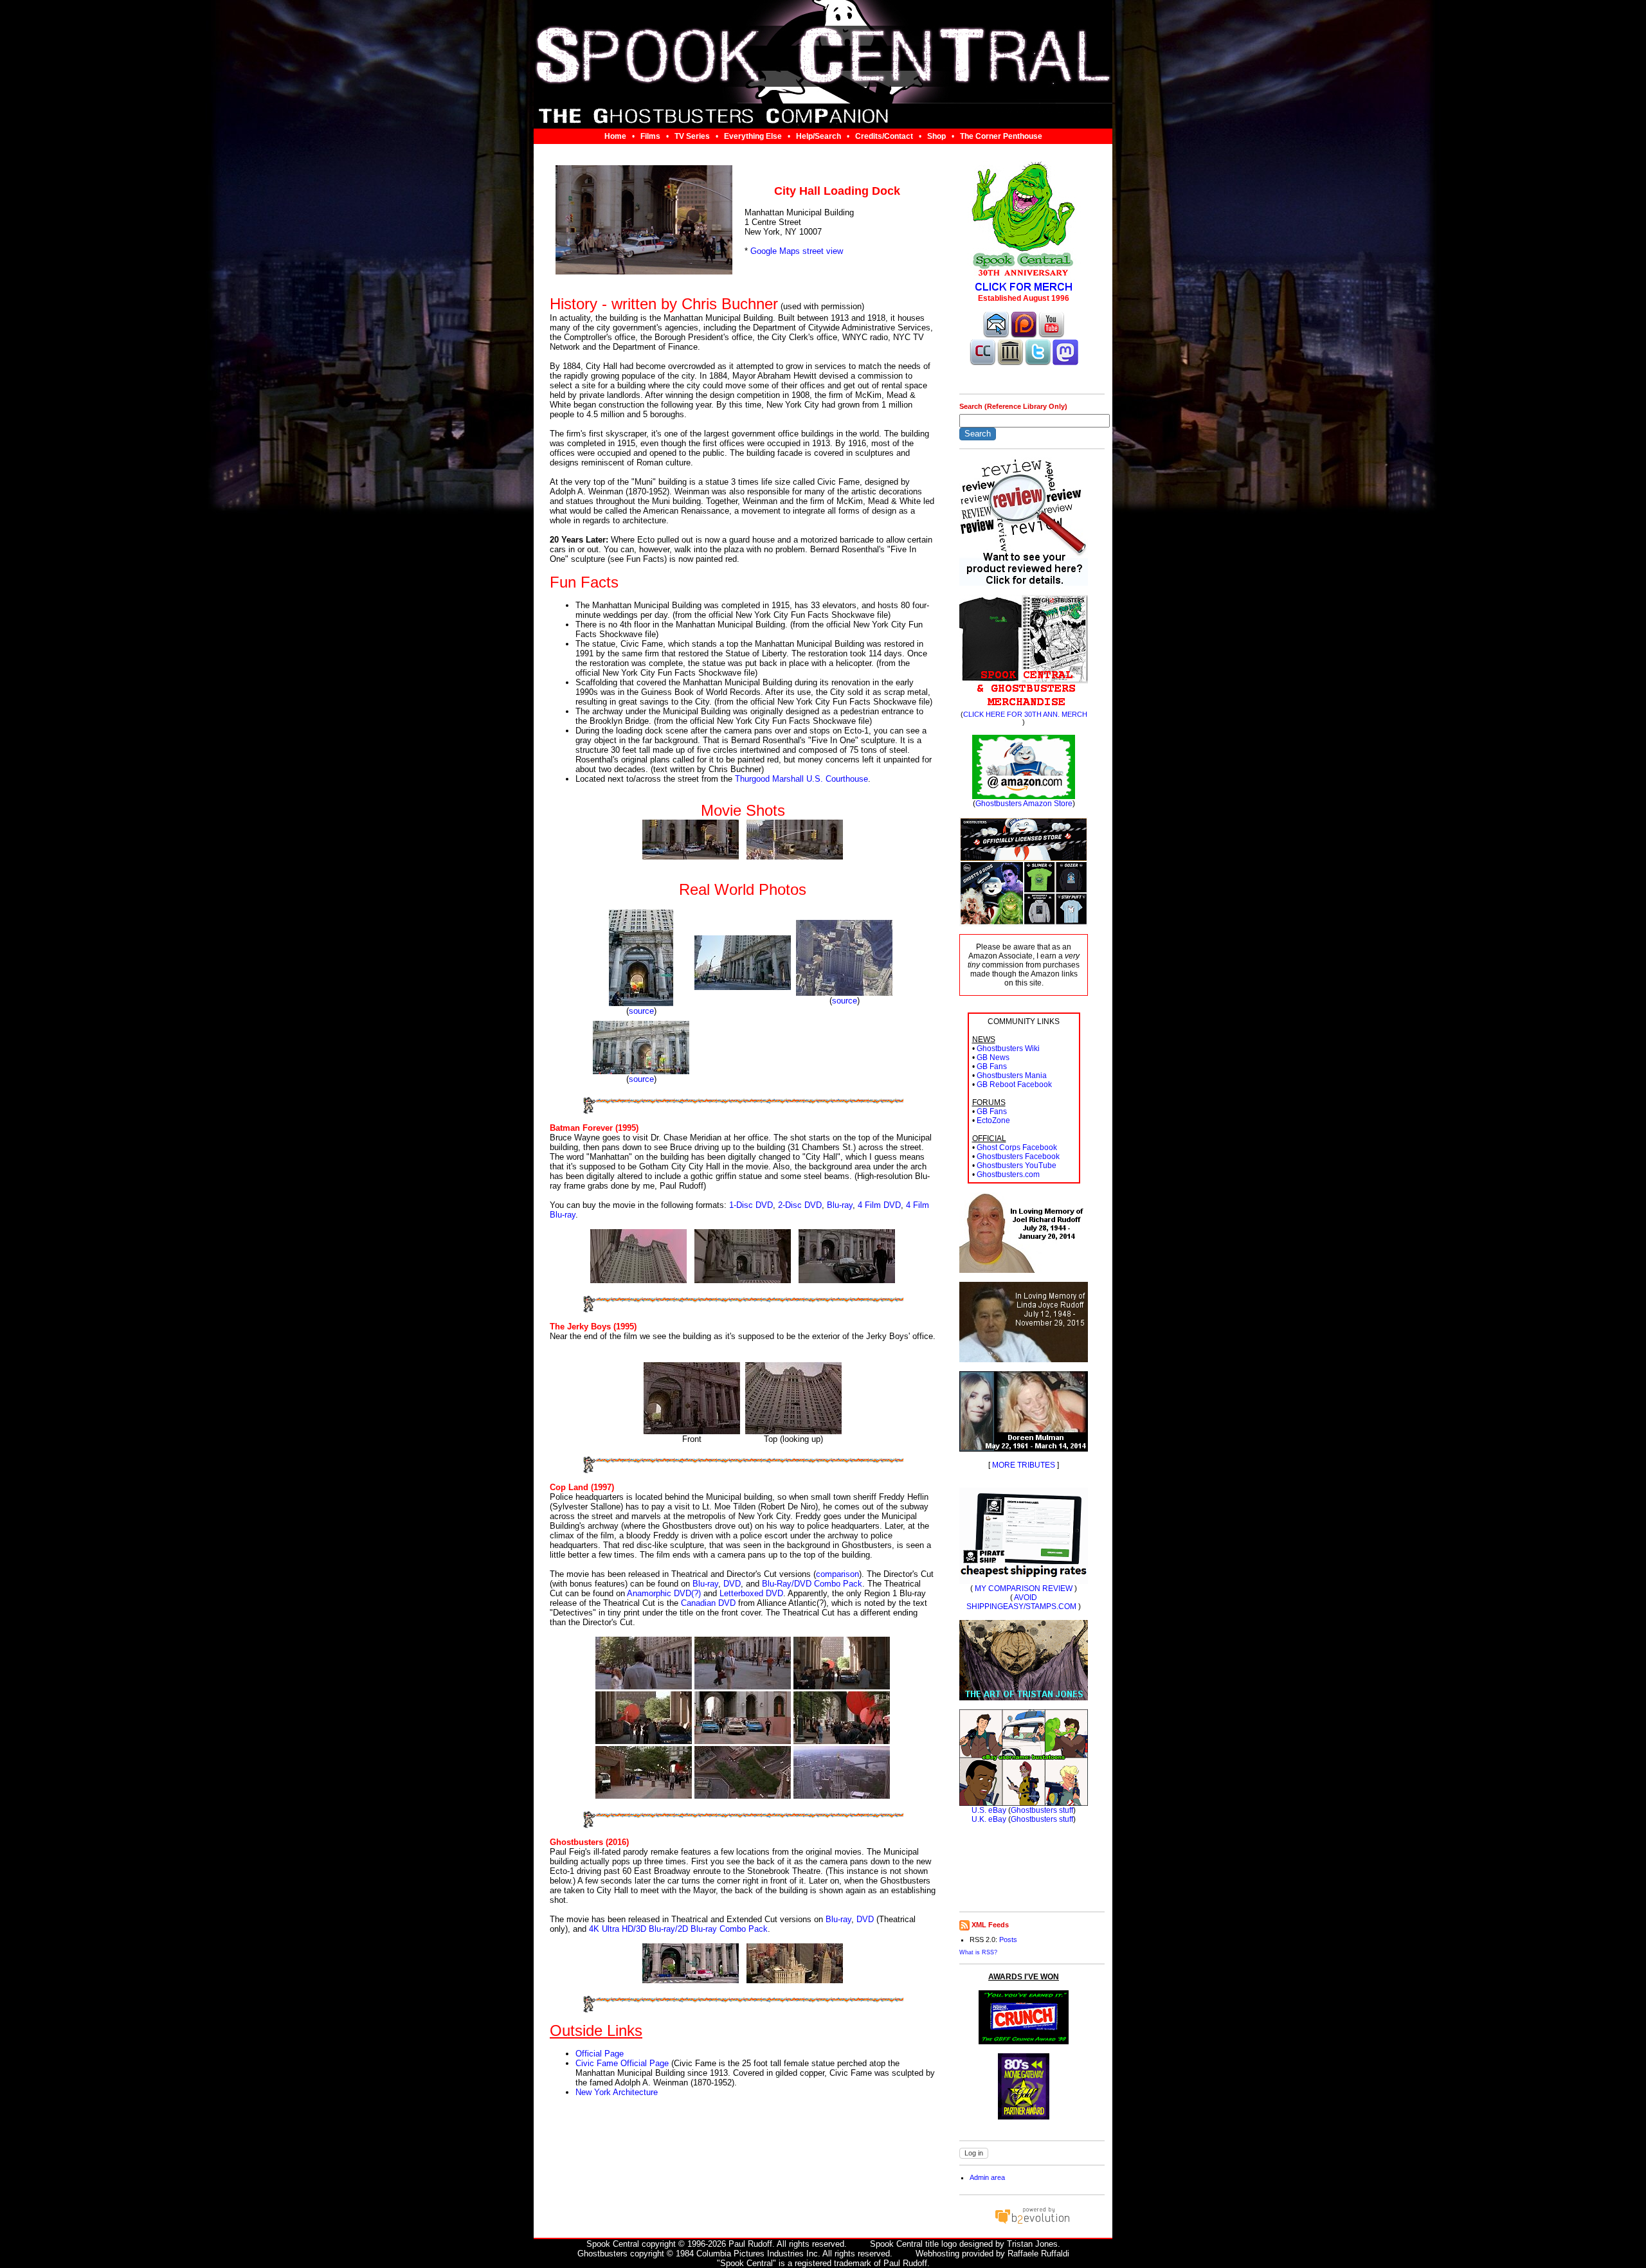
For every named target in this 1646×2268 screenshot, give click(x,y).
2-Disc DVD (800, 1205)
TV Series (692, 136)
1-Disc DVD (751, 1205)
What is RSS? (978, 1952)
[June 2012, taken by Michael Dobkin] (641, 1071)
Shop (936, 136)
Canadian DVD (708, 1603)
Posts (1008, 1940)
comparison (837, 1574)
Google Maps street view (797, 251)
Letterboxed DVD (751, 1593)
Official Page (600, 2054)
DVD (732, 1584)
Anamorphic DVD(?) (664, 1593)
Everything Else (753, 136)
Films (650, 136)
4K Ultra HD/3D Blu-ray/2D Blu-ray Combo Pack (678, 1929)
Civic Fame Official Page (622, 2063)
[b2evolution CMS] (1032, 2223)
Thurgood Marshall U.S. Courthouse (801, 779)
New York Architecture (617, 2092)
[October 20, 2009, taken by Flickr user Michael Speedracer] (641, 1003)
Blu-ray (840, 1205)
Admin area (987, 2177)
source (641, 1011)
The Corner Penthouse (1001, 136)
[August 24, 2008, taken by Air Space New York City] (844, 993)
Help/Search (818, 136)
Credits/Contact (884, 136)
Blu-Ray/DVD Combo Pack (812, 1584)
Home (615, 136)
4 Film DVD (879, 1205)
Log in (974, 2153)
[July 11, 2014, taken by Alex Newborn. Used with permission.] (743, 987)
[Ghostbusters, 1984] (691, 857)
